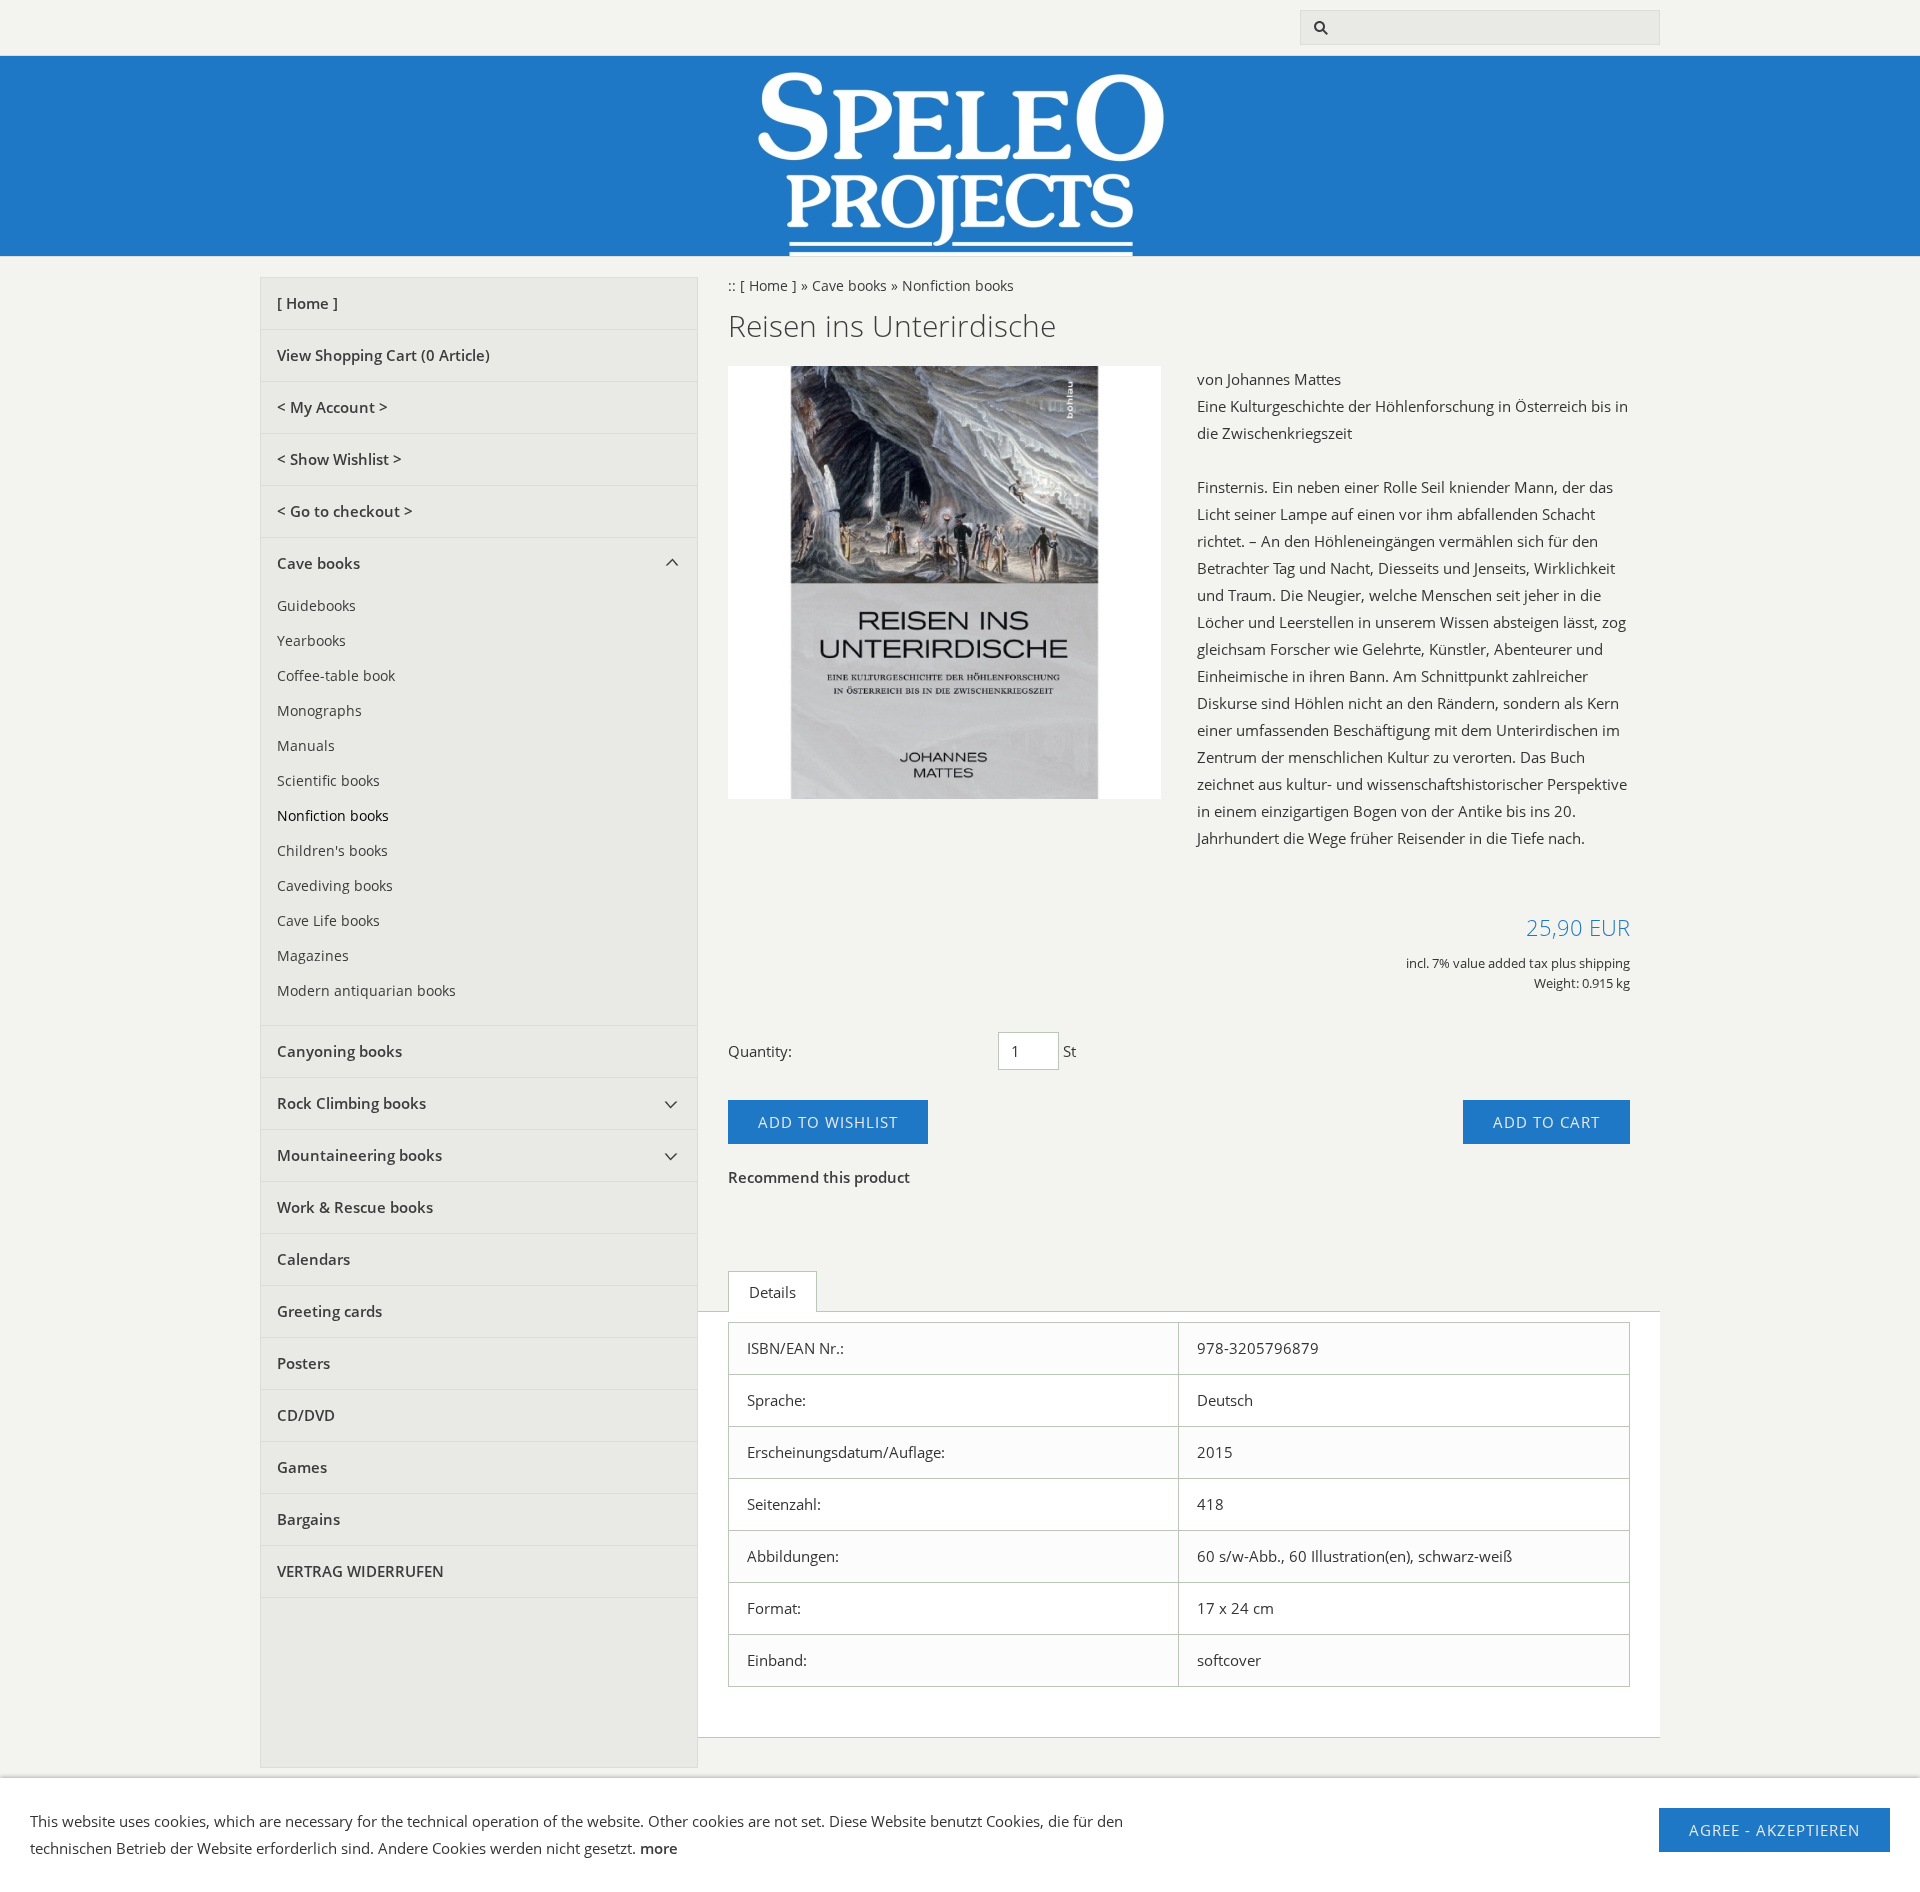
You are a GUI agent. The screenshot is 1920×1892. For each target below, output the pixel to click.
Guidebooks (316, 606)
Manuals (306, 746)
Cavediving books (335, 886)
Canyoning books (339, 1051)
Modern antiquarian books (366, 991)
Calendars (313, 1259)
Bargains (308, 1519)
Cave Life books (328, 921)
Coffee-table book (336, 676)
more (659, 1848)
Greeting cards (329, 1311)
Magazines (313, 956)
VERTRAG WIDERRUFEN (360, 1571)
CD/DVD (306, 1415)
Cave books (318, 563)
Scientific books (328, 781)
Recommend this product (819, 1177)
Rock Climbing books (351, 1103)
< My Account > (332, 407)
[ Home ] (307, 303)
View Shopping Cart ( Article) (383, 355)
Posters (303, 1363)
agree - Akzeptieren (1774, 1830)
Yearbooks (311, 641)
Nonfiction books (333, 816)
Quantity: (760, 1051)
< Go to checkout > (345, 511)
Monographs (319, 711)
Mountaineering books (359, 1155)
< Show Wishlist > (339, 459)
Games (302, 1467)
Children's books (332, 851)
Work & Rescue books (355, 1207)
